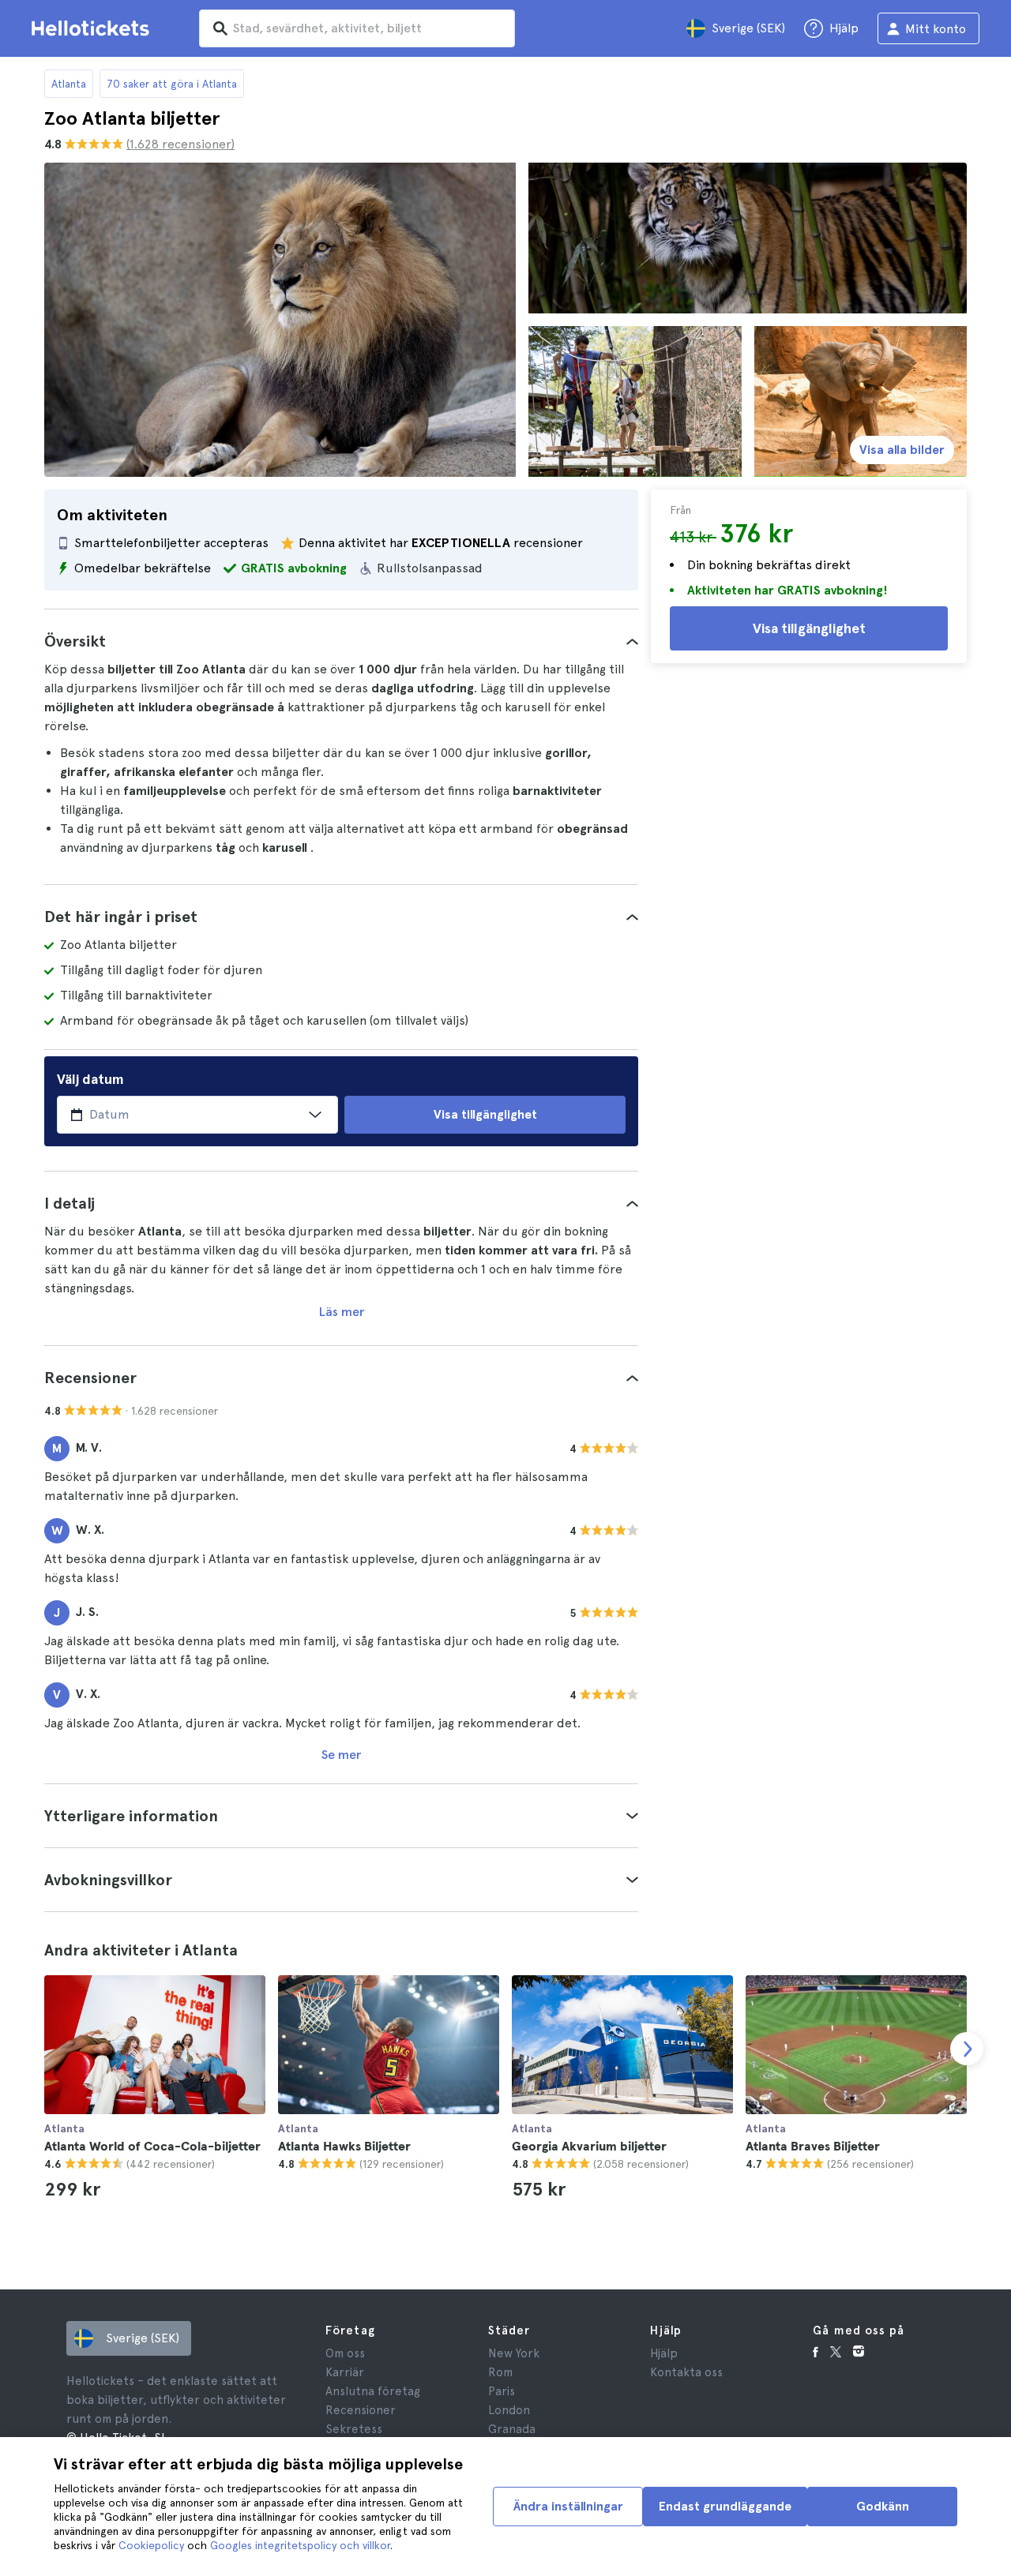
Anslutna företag (373, 2391)
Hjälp (664, 2353)
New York (514, 2353)
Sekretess (354, 2429)
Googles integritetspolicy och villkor (300, 2545)
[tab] (341, 641)
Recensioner (361, 2410)
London (509, 2410)
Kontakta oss (686, 2372)
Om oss (345, 2353)
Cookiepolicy (151, 2545)
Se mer (341, 1755)
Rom (500, 2372)
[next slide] (967, 2049)
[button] (341, 641)
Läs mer (342, 1312)
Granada (512, 2429)
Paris (502, 2391)
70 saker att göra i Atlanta (172, 84)
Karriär (345, 2372)
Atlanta (69, 84)
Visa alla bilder (902, 450)
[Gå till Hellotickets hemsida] (93, 28)
